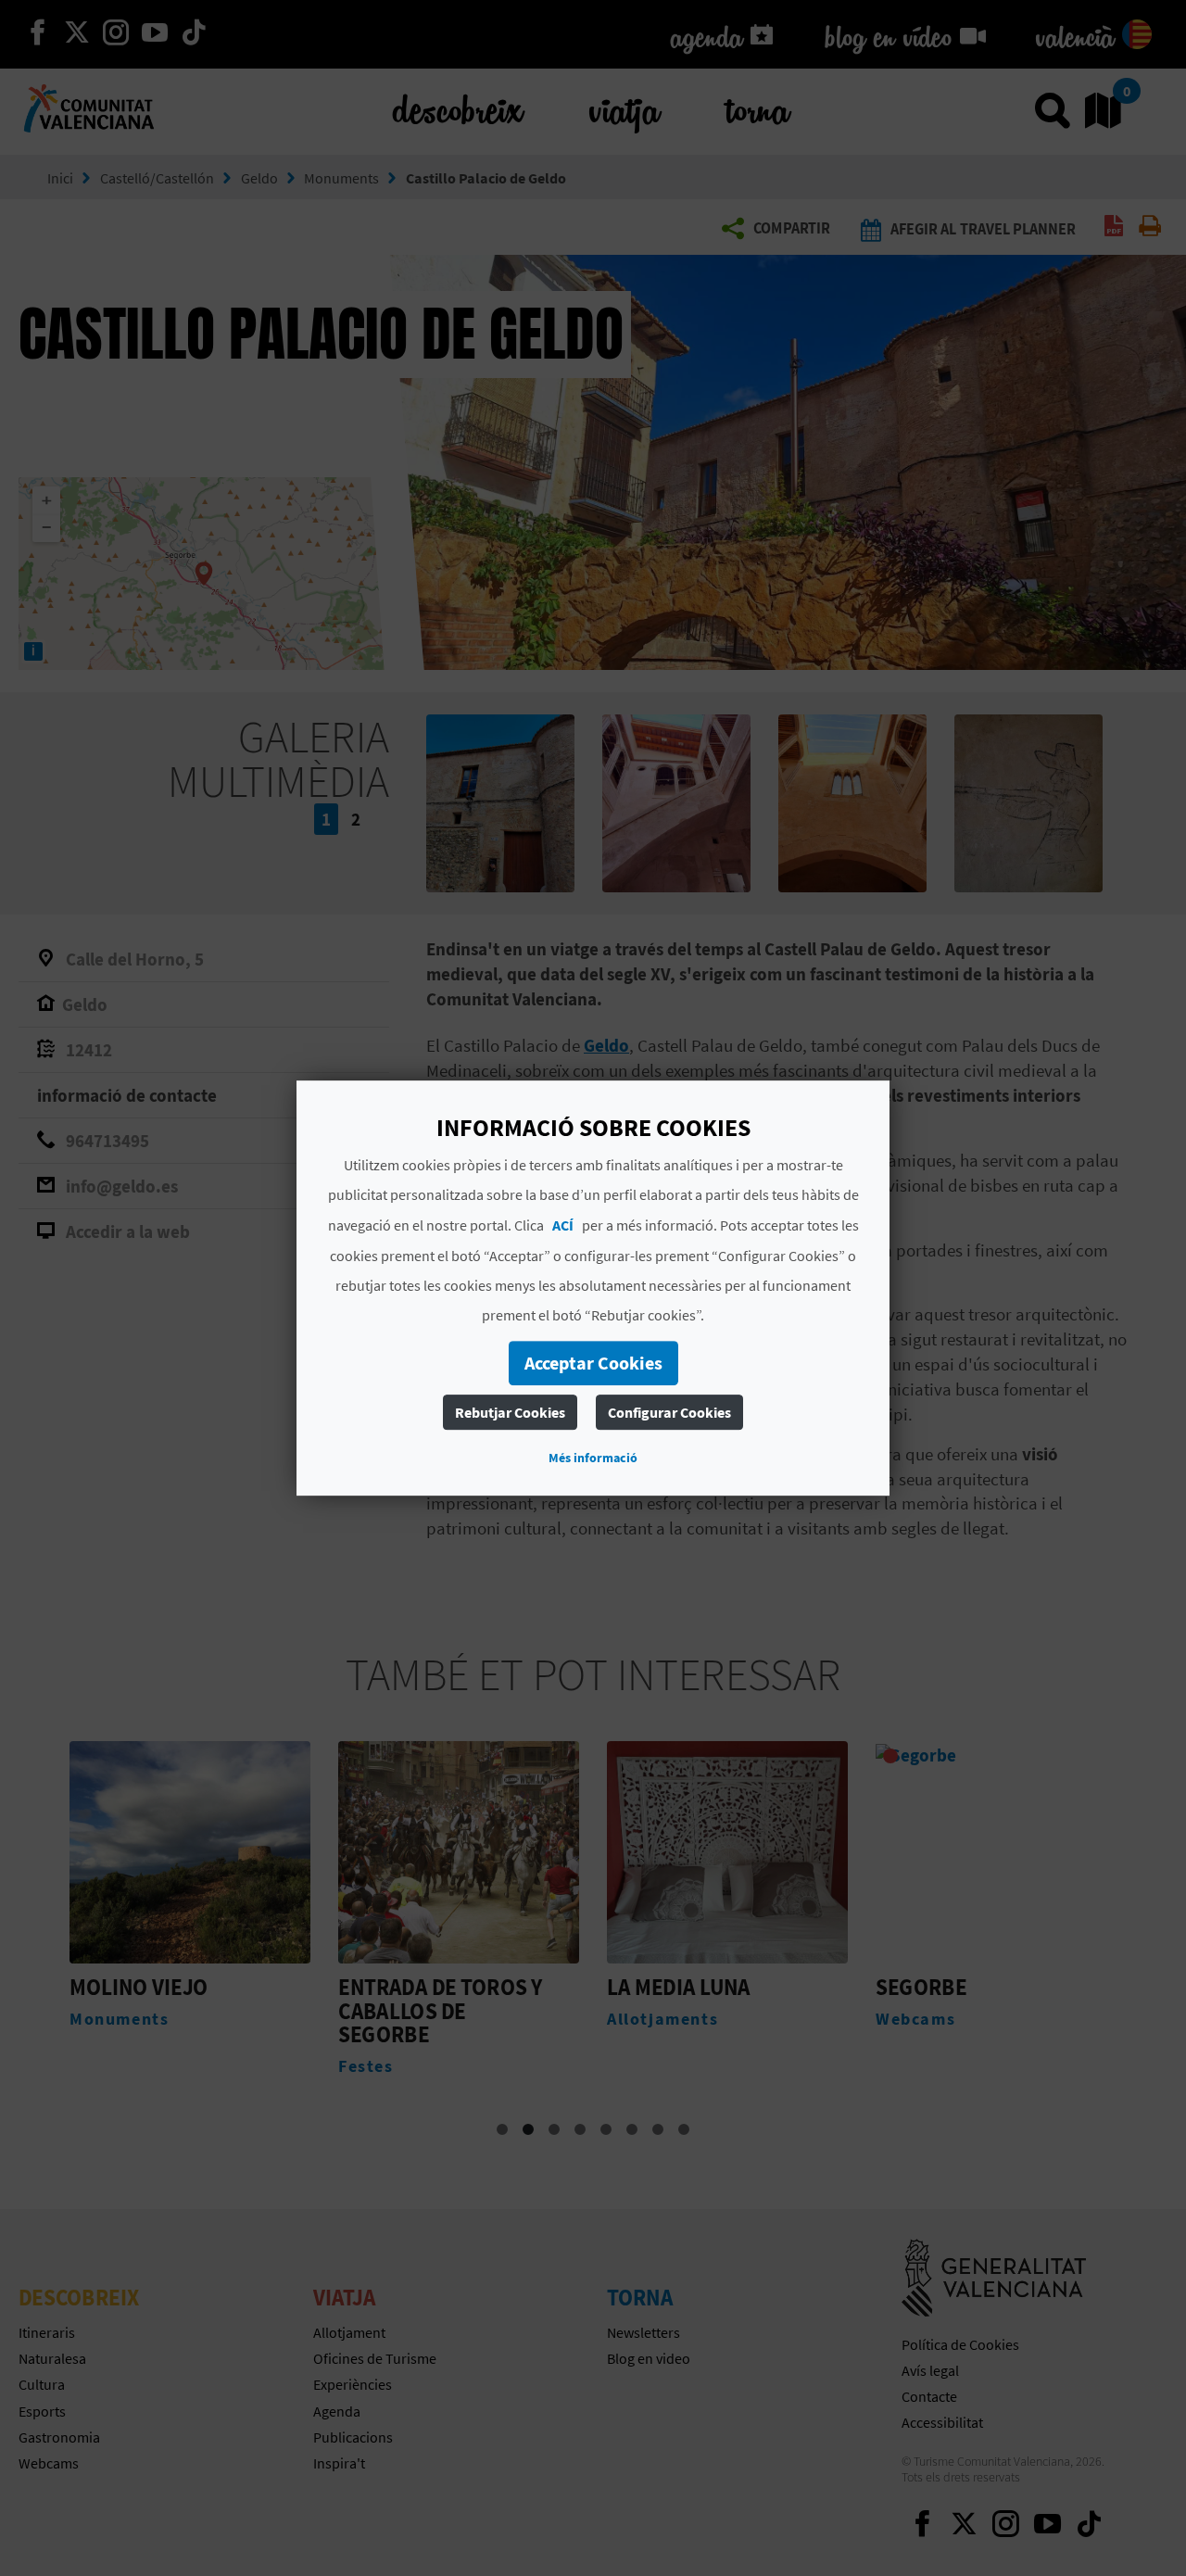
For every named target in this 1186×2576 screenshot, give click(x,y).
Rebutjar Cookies (510, 1412)
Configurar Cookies (669, 1412)
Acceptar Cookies (593, 1363)
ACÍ (563, 1225)
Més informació (593, 1458)
